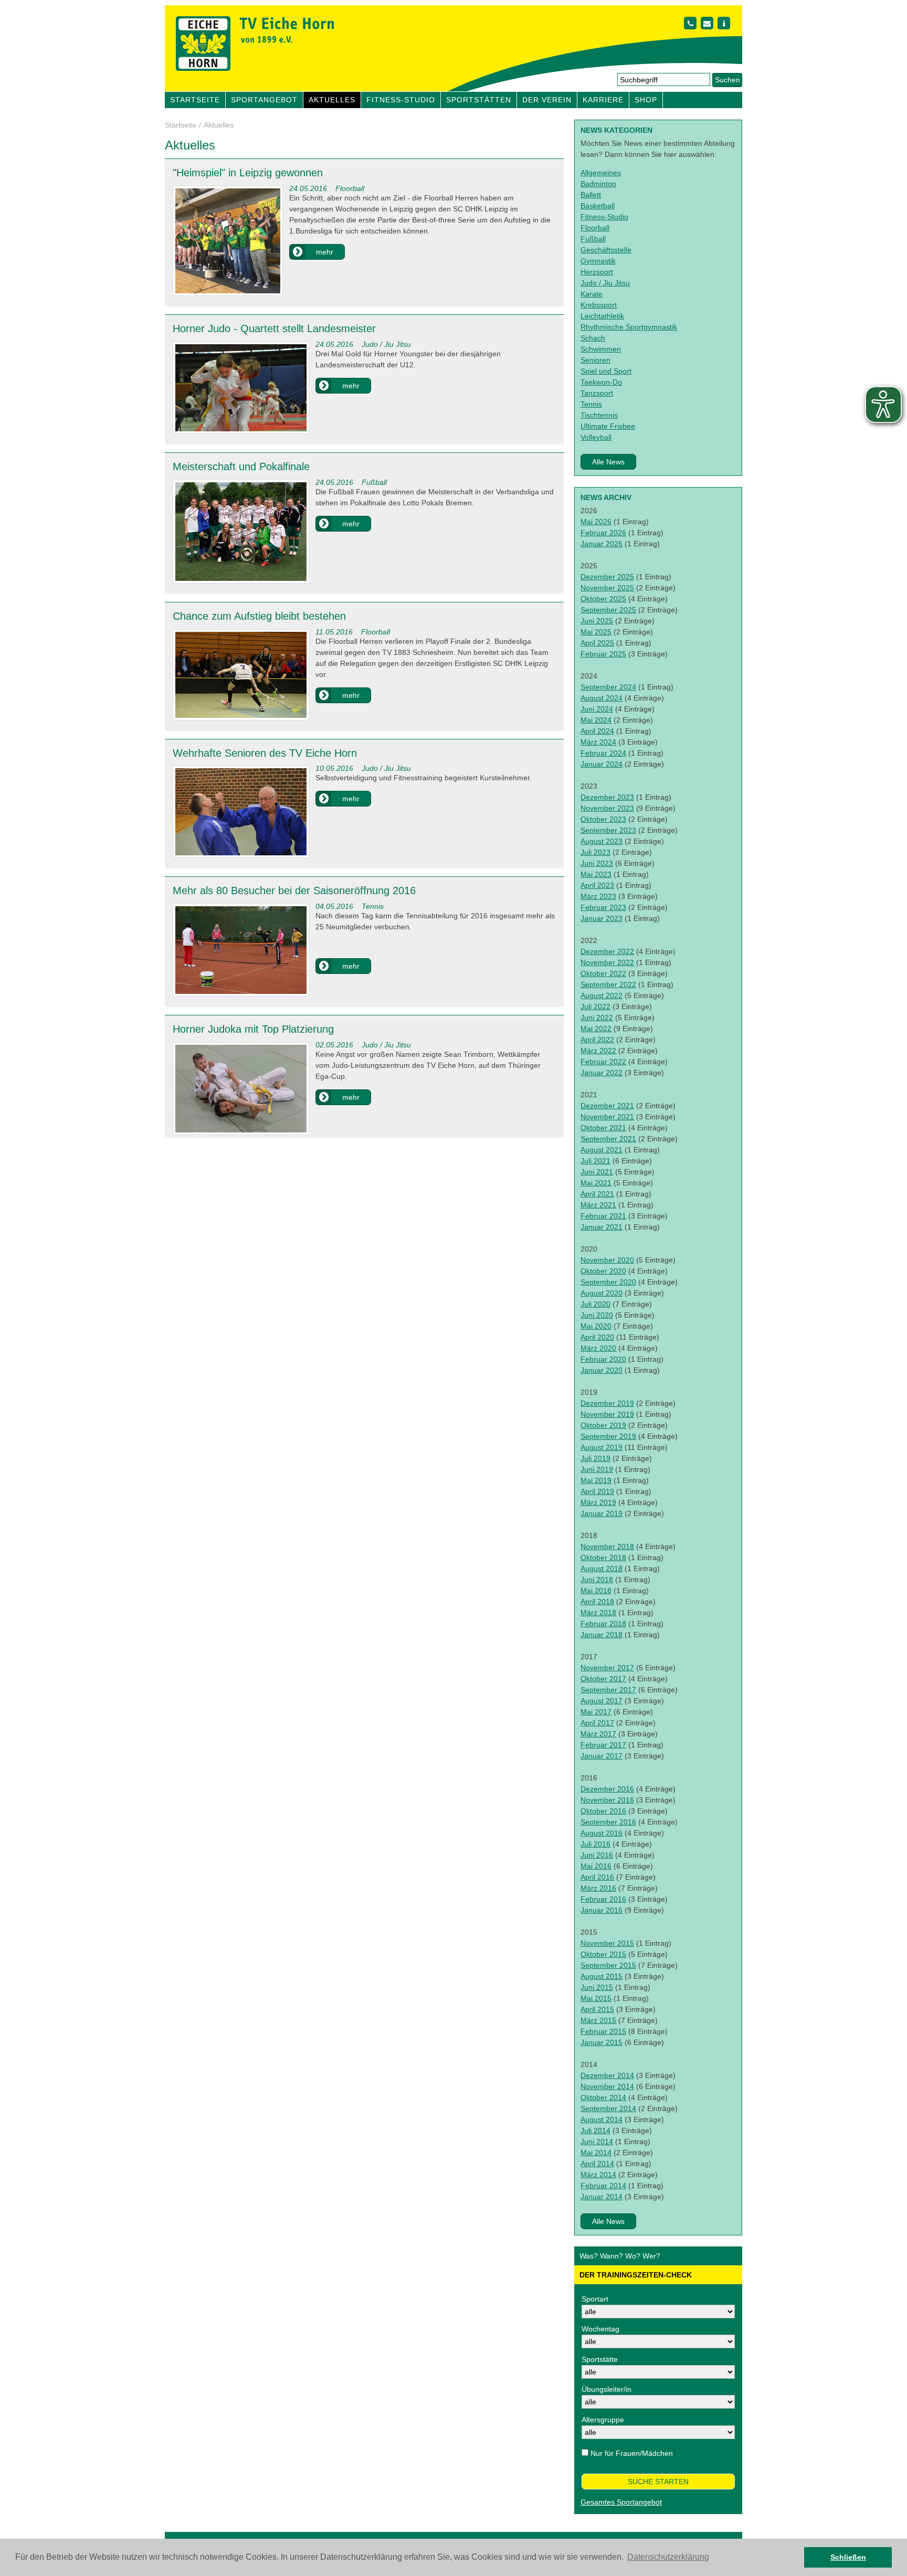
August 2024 (602, 698)
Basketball (598, 206)
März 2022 (598, 1051)
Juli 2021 (595, 1161)
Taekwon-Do (601, 382)
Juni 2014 (597, 2142)
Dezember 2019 (607, 1403)
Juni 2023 (597, 863)
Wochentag (600, 2329)
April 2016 (597, 1877)
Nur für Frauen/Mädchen (632, 2453)
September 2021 (608, 1139)
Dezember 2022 (607, 951)
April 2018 (597, 1602)
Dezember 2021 (607, 1106)
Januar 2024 (602, 764)
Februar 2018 (603, 1624)
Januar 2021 (602, 1227)
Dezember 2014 (607, 2075)
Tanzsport (597, 393)
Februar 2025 (603, 654)
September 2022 (608, 984)
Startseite (195, 100)
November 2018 (607, 1546)
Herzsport (597, 272)
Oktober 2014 (603, 2097)
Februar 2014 (603, 2186)
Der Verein (547, 100)
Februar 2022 (603, 1062)
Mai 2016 (596, 1866)
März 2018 (598, 1613)
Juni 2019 (597, 1469)
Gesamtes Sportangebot (621, 2502)
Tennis (591, 404)
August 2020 (602, 1293)
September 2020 (608, 1282)
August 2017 (602, 1701)
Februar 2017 (603, 1745)
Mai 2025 (596, 632)
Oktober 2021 (603, 1128)
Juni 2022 (597, 1017)
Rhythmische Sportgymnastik (629, 327)
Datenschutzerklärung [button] (668, 2557)
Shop (646, 100)
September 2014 (608, 2108)
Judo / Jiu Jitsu (605, 283)
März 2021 (598, 1205)
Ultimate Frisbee (608, 426)
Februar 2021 (603, 1216)
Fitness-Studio (401, 100)
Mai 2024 (596, 720)
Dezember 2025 (607, 577)
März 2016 (598, 1888)
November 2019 (607, 1414)
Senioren (595, 360)
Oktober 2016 (603, 1811)
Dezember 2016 (607, 1789)
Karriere (603, 100)
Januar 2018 (602, 1635)
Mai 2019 (596, 1480)
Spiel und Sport (606, 371)
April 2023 (597, 885)
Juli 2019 (595, 1458)
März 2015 (598, 2020)
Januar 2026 (602, 544)
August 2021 (602, 1150)
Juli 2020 (595, 1304)
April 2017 (597, 1723)
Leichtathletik (602, 316)
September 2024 (608, 687)
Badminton (598, 184)
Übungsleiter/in (607, 2389)
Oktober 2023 (603, 819)
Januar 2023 (602, 918)
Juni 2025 (597, 621)
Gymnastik (598, 261)
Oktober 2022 (603, 973)
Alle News (608, 462)
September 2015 (608, 1965)
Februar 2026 (603, 533)
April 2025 (597, 643)
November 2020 (607, 1260)
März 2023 (598, 896)
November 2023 (607, 808)
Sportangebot (264, 100)
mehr (325, 252)
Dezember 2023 (607, 797)
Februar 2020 (603, 1359)
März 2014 (598, 2175)
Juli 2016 (595, 1844)
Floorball (595, 228)
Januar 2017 (602, 1756)
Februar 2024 (603, 753)
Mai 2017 (596, 1712)
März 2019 (598, 1502)
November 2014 (607, 2086)
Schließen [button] (848, 2557)
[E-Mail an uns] (707, 23)
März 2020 (598, 1348)
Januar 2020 (602, 1370)
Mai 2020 (596, 1326)
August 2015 (602, 1976)
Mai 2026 (596, 522)
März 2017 (598, 1734)
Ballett (591, 195)
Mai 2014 (596, 2153)
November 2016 (607, 1800)
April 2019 (597, 1491)
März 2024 (598, 742)
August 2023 (602, 841)
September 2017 (608, 1690)
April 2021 (597, 1194)
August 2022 (602, 995)
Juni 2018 (597, 1579)
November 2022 (607, 962)
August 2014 (602, 2119)
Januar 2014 (602, 2197)
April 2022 (597, 1040)
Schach (593, 338)
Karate (592, 294)
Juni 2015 (597, 1987)
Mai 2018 (596, 1591)
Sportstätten (479, 100)
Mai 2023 (596, 874)
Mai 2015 (596, 1998)
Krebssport (599, 305)
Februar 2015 (603, 2031)
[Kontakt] (690, 23)
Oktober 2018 (603, 1557)
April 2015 (597, 2009)
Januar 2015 (602, 2042)
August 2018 (602, 1568)
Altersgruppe (603, 2420)
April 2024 (597, 731)
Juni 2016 (597, 1855)
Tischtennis (599, 415)
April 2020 (597, 1337)
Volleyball (596, 437)
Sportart (595, 2299)
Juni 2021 (597, 1172)
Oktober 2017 (603, 1679)
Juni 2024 (597, 709)
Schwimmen (601, 349)
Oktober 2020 (603, 1271)
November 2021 (607, 1117)
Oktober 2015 (603, 1954)
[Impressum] (724, 23)
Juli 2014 (595, 2130)
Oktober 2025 (603, 599)
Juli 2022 (595, 1006)
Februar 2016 (603, 1899)
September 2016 (608, 1822)
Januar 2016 (602, 1910)
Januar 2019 (602, 1513)
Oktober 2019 (603, 1425)
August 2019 (602, 1447)
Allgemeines (601, 173)
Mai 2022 (596, 1029)
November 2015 (607, 1943)
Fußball (593, 239)
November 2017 (607, 1668)
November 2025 (607, 588)
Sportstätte (600, 2359)
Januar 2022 (602, 1073)
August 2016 (602, 1833)
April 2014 (597, 2164)
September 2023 (608, 830)
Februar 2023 (603, 907)
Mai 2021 (596, 1183)
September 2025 (608, 610)
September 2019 (608, 1436)
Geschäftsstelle (606, 250)
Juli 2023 (595, 852)
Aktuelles (332, 100)
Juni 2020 (597, 1315)
